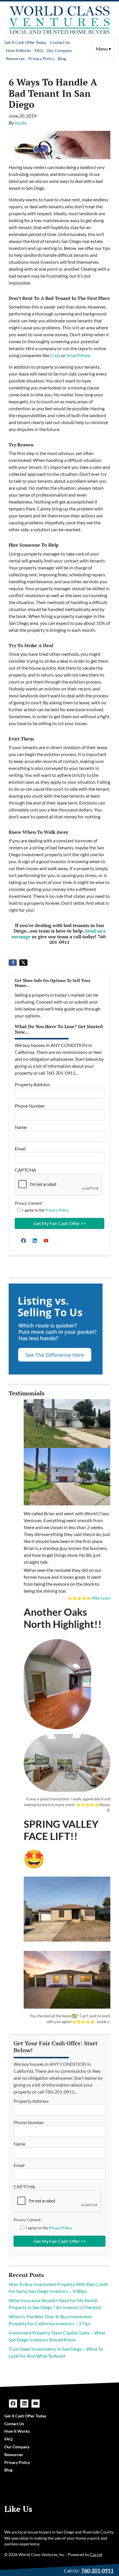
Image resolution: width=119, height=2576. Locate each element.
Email (20, 1148)
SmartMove (78, 355)
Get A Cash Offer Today (25, 42)
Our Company (59, 50)
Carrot (96, 2555)
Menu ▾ (103, 49)
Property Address (32, 1084)
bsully (21, 123)
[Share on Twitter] (23, 963)
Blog (62, 58)
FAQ (39, 50)
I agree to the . (46, 1210)
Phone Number (30, 1106)
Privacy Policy (41, 58)
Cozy (55, 355)
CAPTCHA (25, 1170)
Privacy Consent (29, 1203)
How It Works (18, 50)
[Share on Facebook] (13, 963)
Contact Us (60, 42)
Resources (15, 58)
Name (21, 1127)
